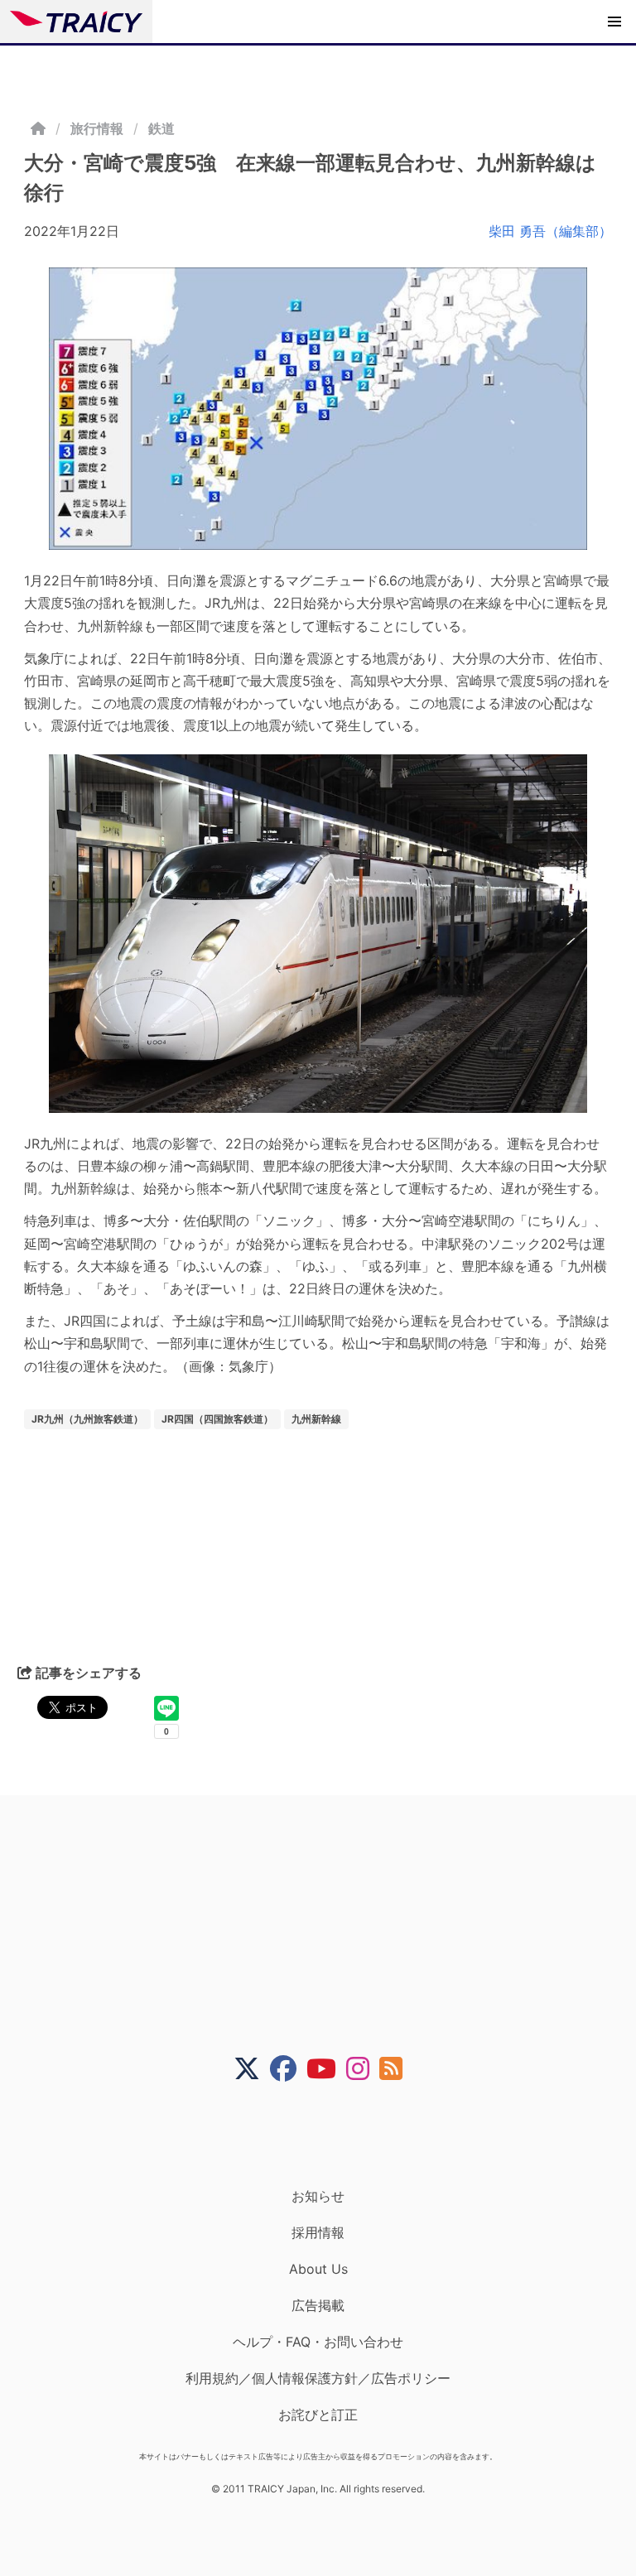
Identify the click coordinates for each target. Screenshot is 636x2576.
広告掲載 (318, 2305)
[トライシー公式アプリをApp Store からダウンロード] (328, 2135)
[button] (614, 22)
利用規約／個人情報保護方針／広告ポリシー (318, 2378)
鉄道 (161, 128)
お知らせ (318, 2196)
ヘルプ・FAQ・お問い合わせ (318, 2342)
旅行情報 (97, 128)
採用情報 (318, 2232)
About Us (318, 2269)
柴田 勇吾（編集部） (550, 231)
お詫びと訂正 (318, 2415)
